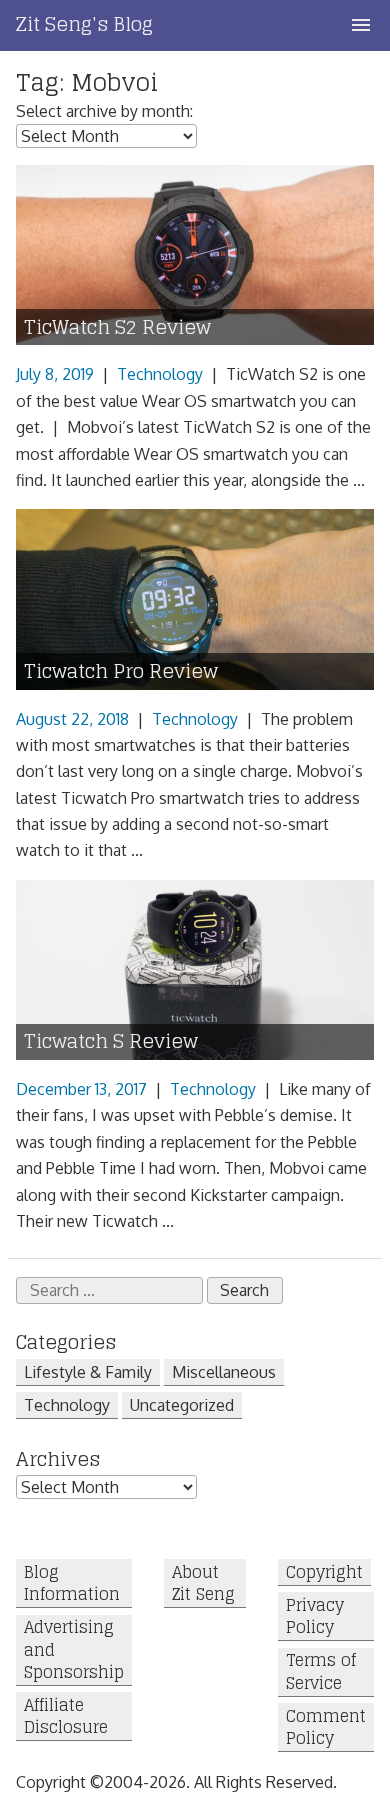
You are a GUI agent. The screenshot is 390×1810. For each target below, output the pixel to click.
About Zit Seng (203, 1583)
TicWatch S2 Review (117, 327)
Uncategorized (182, 1405)
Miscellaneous (224, 1372)
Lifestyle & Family (88, 1372)
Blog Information (72, 1583)
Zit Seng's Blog (84, 24)
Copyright (324, 1572)
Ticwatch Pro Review (121, 671)
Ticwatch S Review (111, 1041)
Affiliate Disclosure (66, 1716)
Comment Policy (326, 1727)
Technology (160, 374)
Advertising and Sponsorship (74, 1650)
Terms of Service (321, 1672)
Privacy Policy (315, 1616)
